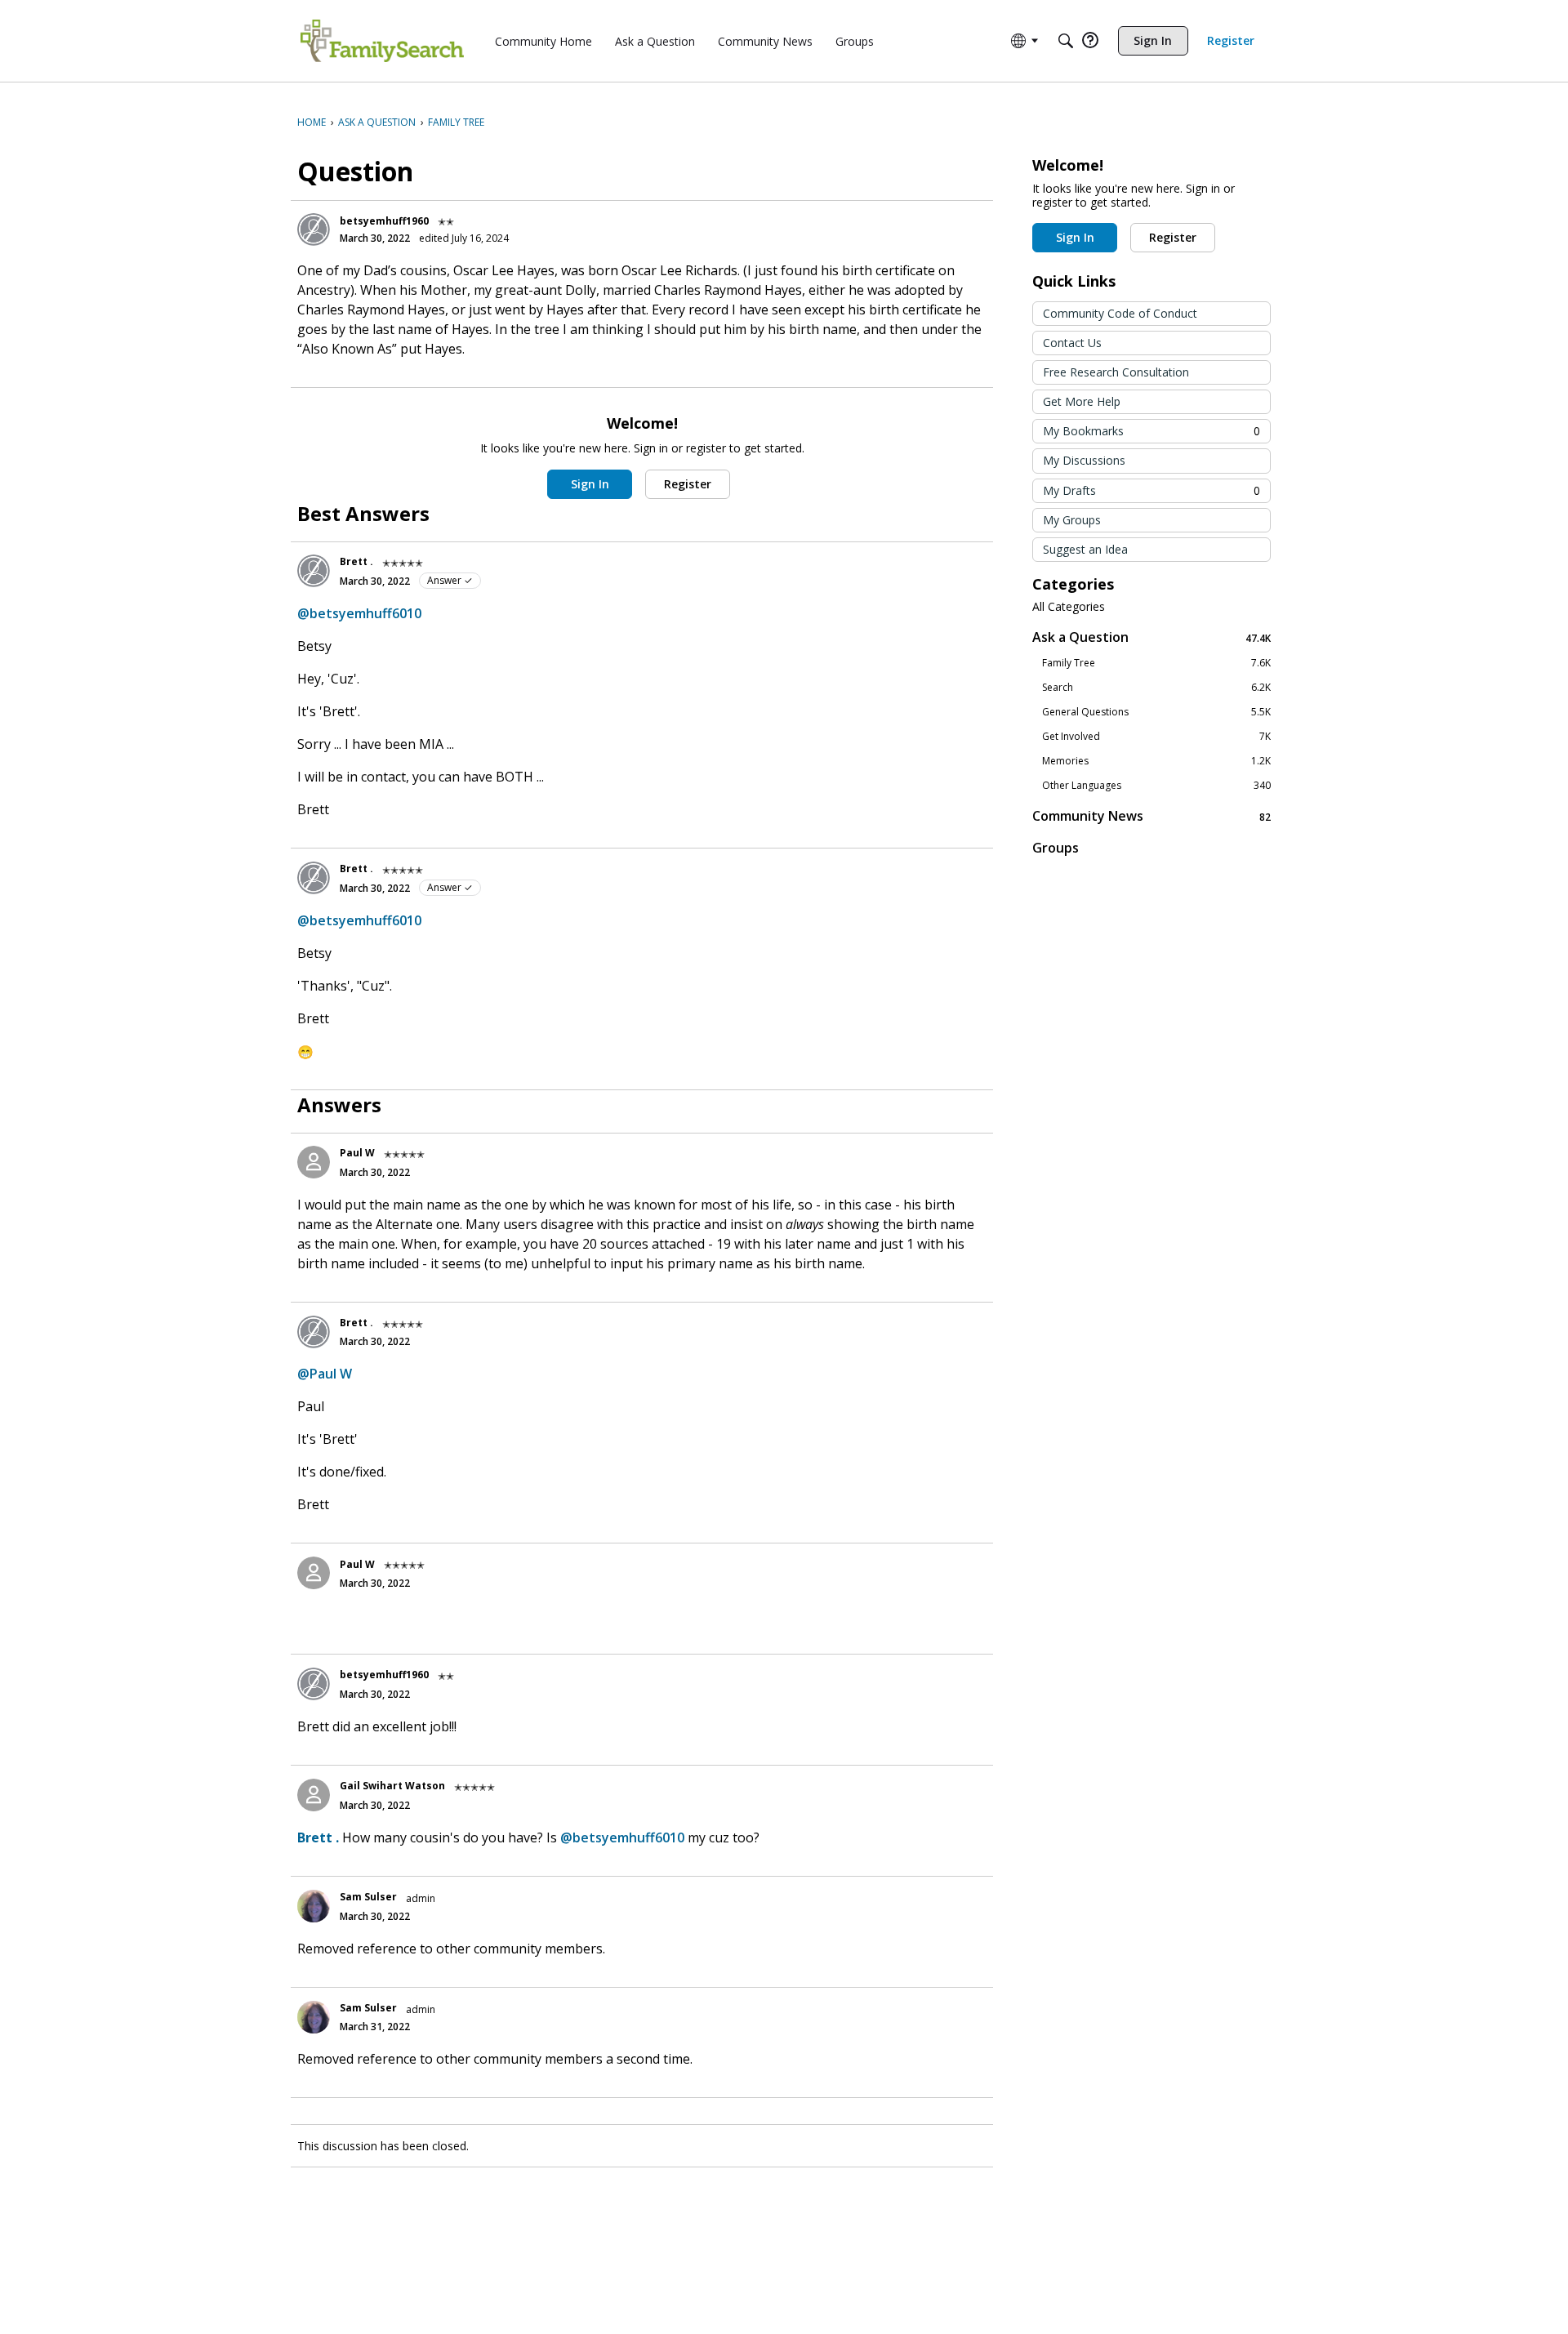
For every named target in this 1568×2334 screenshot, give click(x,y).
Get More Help (1082, 401)
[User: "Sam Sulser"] (314, 1906)
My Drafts (1151, 490)
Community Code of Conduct (1120, 313)
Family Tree (1156, 663)
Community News (1151, 816)
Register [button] (688, 484)
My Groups (1072, 520)
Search (1156, 688)
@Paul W (325, 1374)
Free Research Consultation (1116, 372)
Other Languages (1156, 786)
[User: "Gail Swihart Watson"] (314, 1795)
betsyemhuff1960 (384, 221)
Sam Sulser (368, 1897)
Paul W (357, 1153)
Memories (1156, 761)
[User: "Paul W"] (314, 1162)
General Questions (1156, 712)
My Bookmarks (1151, 431)
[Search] (1066, 41)
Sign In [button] (590, 484)
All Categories (1069, 607)
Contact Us (1072, 343)
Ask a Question (1151, 637)
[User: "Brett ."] (314, 571)
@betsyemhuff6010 (359, 613)
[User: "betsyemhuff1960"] (314, 229)
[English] (382, 41)
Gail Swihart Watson (392, 1786)
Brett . (356, 561)
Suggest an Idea (1085, 549)
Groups (1056, 848)
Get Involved (1156, 737)
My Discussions (1084, 460)
